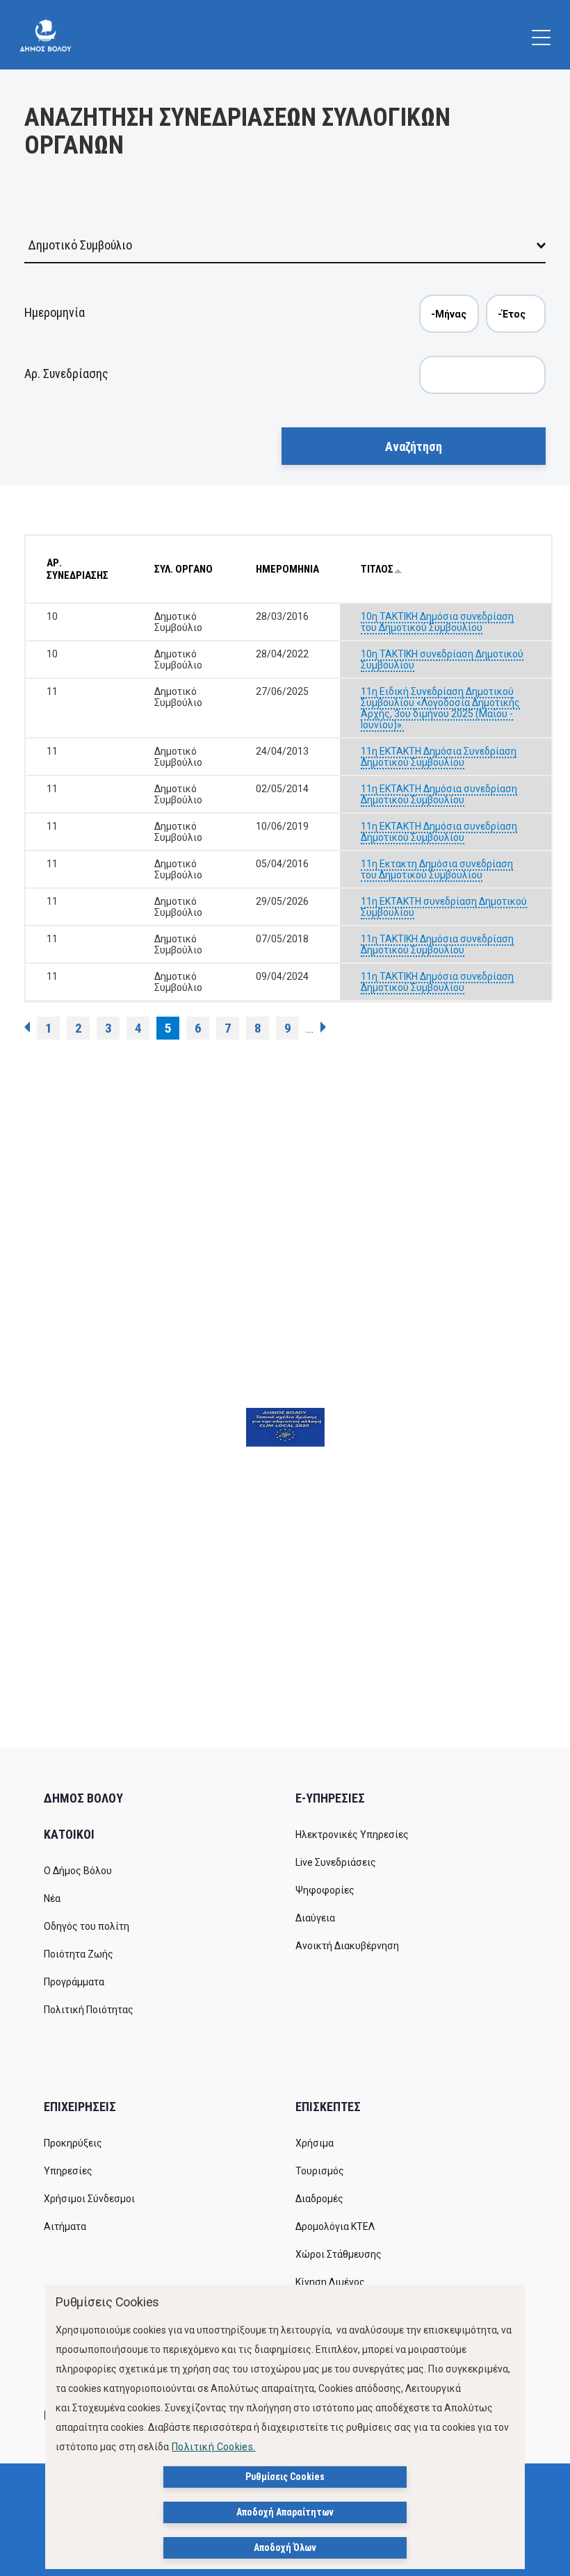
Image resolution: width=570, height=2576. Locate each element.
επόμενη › (323, 1027)
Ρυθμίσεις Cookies (285, 2477)
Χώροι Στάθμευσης (339, 2254)
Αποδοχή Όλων (285, 2548)
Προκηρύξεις (73, 2143)
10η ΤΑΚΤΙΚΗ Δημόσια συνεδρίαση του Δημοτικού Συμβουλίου (437, 622)
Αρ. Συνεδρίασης (66, 374)
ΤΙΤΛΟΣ (377, 569)
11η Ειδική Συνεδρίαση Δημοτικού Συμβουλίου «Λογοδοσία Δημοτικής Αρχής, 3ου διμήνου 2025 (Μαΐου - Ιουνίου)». (440, 708)
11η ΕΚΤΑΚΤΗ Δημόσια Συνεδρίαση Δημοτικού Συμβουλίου (439, 757)
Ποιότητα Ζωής (79, 1954)
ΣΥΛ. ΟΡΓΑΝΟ (184, 569)
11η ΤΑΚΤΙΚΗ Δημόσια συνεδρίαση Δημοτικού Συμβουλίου (437, 944)
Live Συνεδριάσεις (336, 1862)
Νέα (52, 1898)
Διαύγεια (315, 1918)
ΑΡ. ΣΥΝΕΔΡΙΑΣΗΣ (78, 569)
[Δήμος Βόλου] (46, 35)
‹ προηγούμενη (27, 1027)
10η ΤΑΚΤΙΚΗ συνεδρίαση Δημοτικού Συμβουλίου (442, 659)
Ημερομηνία (55, 312)
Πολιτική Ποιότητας (89, 2010)
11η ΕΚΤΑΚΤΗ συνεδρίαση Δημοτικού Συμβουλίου (444, 907)
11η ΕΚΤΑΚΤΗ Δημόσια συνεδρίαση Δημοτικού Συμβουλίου (439, 794)
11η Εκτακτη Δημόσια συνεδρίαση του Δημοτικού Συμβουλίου (437, 869)
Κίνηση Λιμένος (330, 2282)
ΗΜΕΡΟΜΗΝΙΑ (287, 569)
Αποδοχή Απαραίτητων (285, 2512)
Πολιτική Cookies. (214, 2447)
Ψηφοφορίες (325, 1890)
